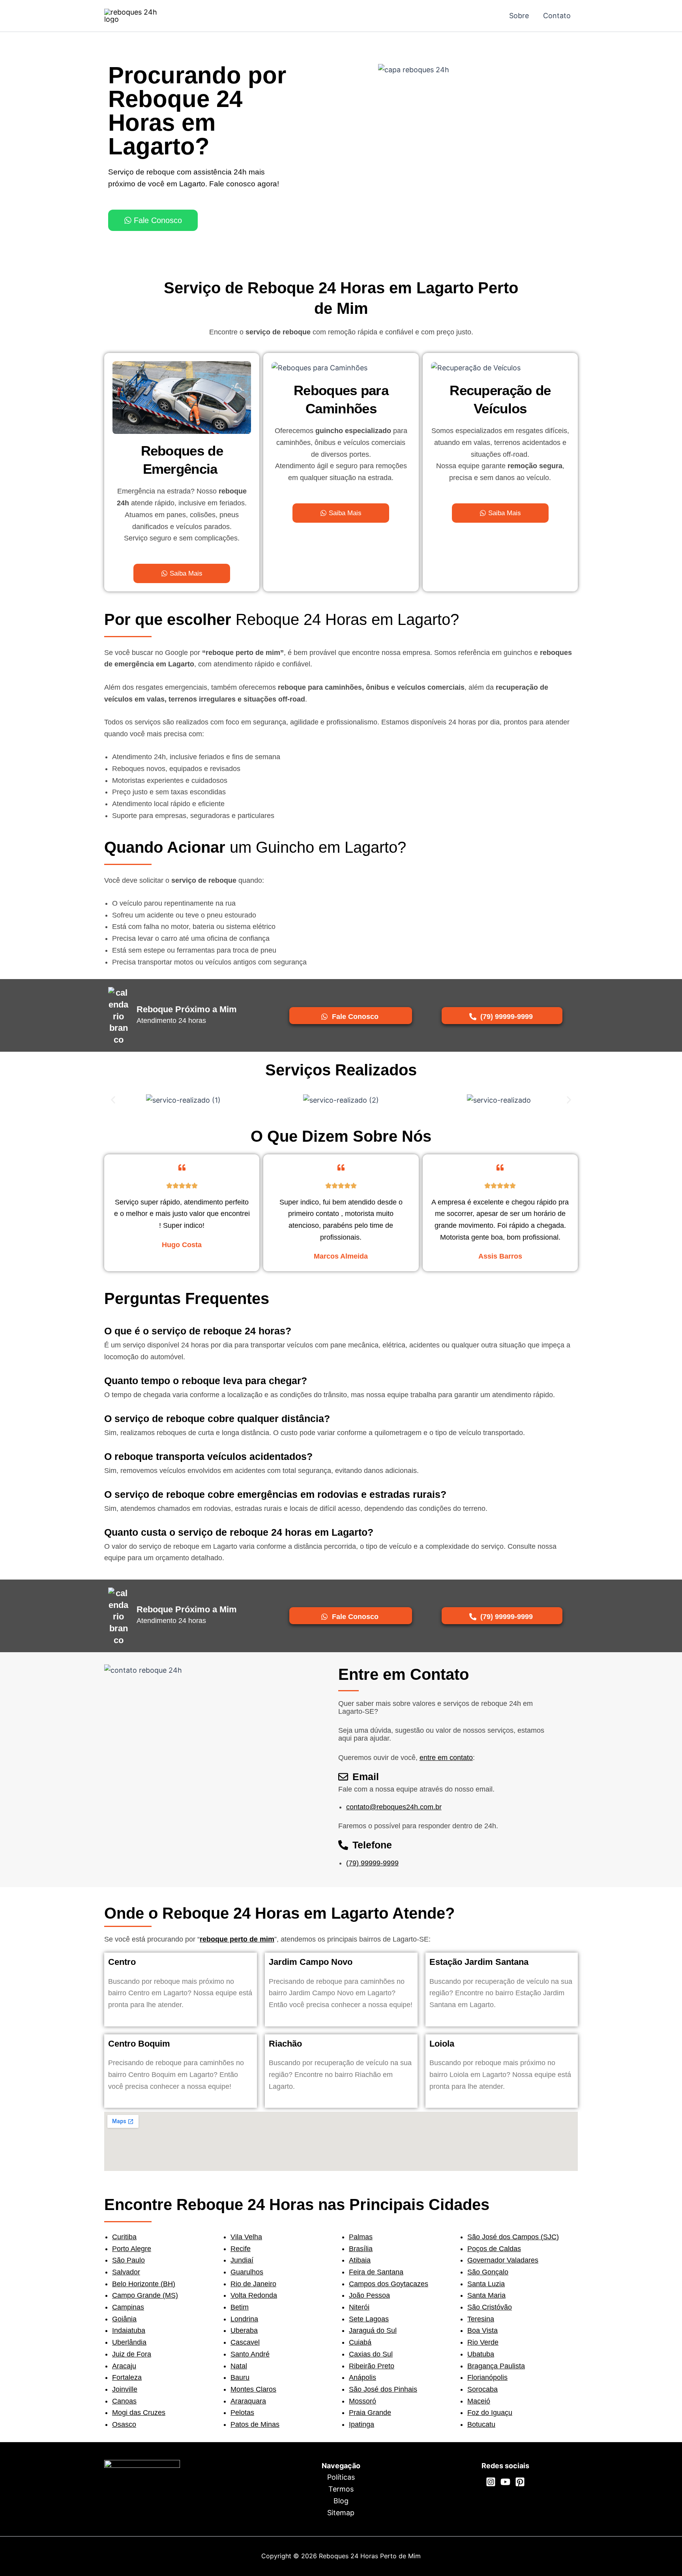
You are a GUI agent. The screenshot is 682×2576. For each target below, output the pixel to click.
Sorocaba (482, 2389)
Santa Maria (486, 2295)
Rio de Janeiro (253, 2284)
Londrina (244, 2319)
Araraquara (248, 2401)
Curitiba (124, 2237)
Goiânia (124, 2319)
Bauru (240, 2377)
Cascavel (245, 2342)
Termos (341, 2489)
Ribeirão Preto (372, 2366)
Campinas (128, 2307)
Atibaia (360, 2260)
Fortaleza (127, 2377)
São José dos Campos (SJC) (513, 2237)
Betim (240, 2307)
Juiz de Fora (132, 2354)
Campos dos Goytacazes (389, 2284)
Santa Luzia (486, 2284)
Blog (341, 2501)
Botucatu (481, 2424)
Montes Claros (253, 2389)
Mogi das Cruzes (139, 2413)
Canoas (124, 2401)
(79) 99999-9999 (372, 1863)
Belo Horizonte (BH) (144, 2284)
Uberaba (244, 2330)
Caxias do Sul (371, 2354)
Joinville (125, 2389)
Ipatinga (362, 2424)
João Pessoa (369, 2295)
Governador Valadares (503, 2260)
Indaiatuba (129, 2330)
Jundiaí (242, 2260)
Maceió (479, 2401)
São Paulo (128, 2260)
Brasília (361, 2249)
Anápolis (363, 2377)
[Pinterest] (520, 2482)
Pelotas (242, 2413)
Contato (557, 16)
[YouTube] (505, 2482)
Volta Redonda (254, 2295)
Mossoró (363, 2401)
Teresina (481, 2319)
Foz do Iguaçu (490, 2413)
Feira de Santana (376, 2272)
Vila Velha (246, 2237)
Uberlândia (129, 2342)
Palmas (361, 2237)
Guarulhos (247, 2272)
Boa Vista (482, 2330)
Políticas (341, 2477)
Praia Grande (370, 2413)
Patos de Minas (255, 2424)
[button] (113, 1100)
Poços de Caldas (494, 2249)
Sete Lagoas (369, 2319)
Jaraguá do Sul (373, 2330)
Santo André (250, 2354)
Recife (241, 2249)
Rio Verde (483, 2342)
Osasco (124, 2424)
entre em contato (446, 1758)
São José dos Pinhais (383, 2389)
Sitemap (341, 2513)
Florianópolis (487, 2377)
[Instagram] (491, 2482)
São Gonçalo (488, 2272)
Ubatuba (481, 2354)
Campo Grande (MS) (145, 2295)
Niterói (359, 2307)
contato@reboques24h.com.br (394, 1807)
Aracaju (124, 2366)
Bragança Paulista (496, 2366)
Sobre (519, 16)
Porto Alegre (132, 2249)
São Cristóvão (490, 2307)
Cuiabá (360, 2342)
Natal (239, 2366)
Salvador (126, 2272)
